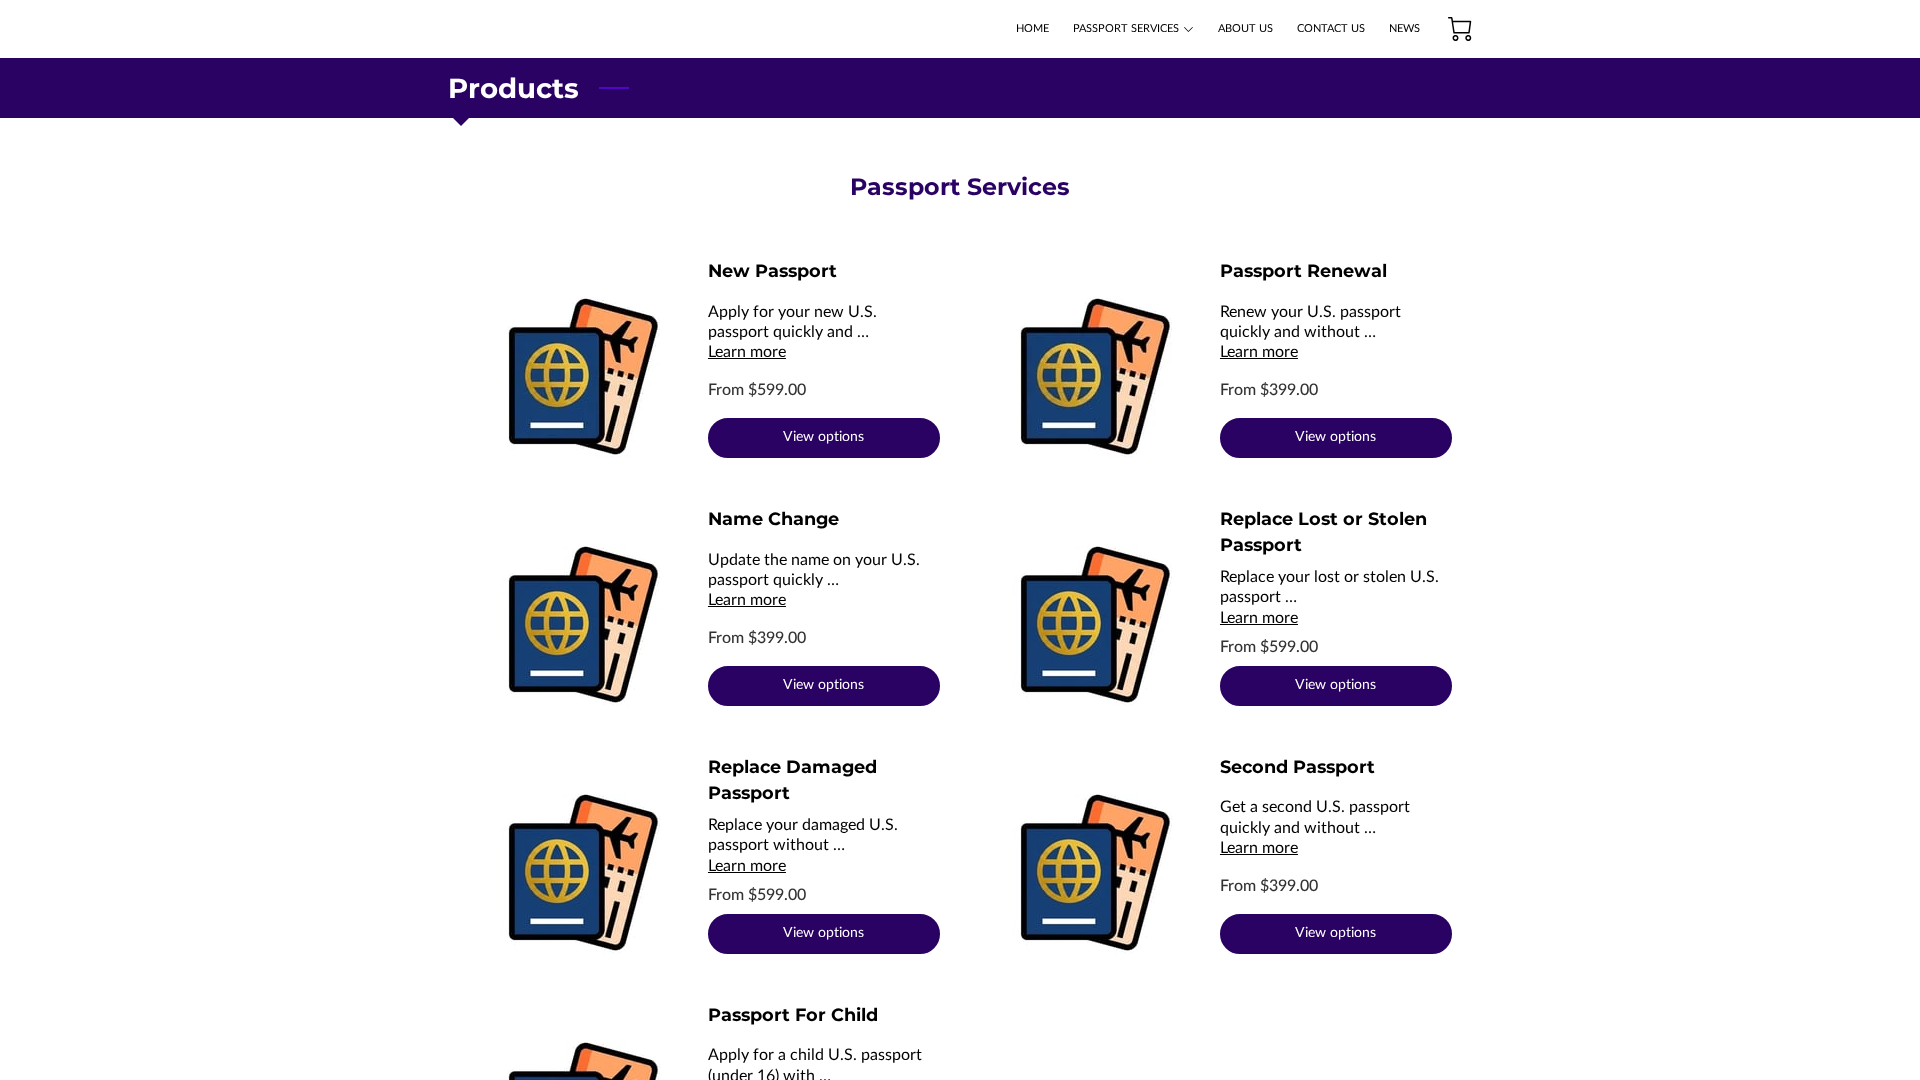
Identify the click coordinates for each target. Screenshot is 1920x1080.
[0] (1460, 29)
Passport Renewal (1303, 270)
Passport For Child (793, 1014)
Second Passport (1297, 766)
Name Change (773, 518)
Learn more (747, 352)
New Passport (772, 270)
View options (823, 437)
